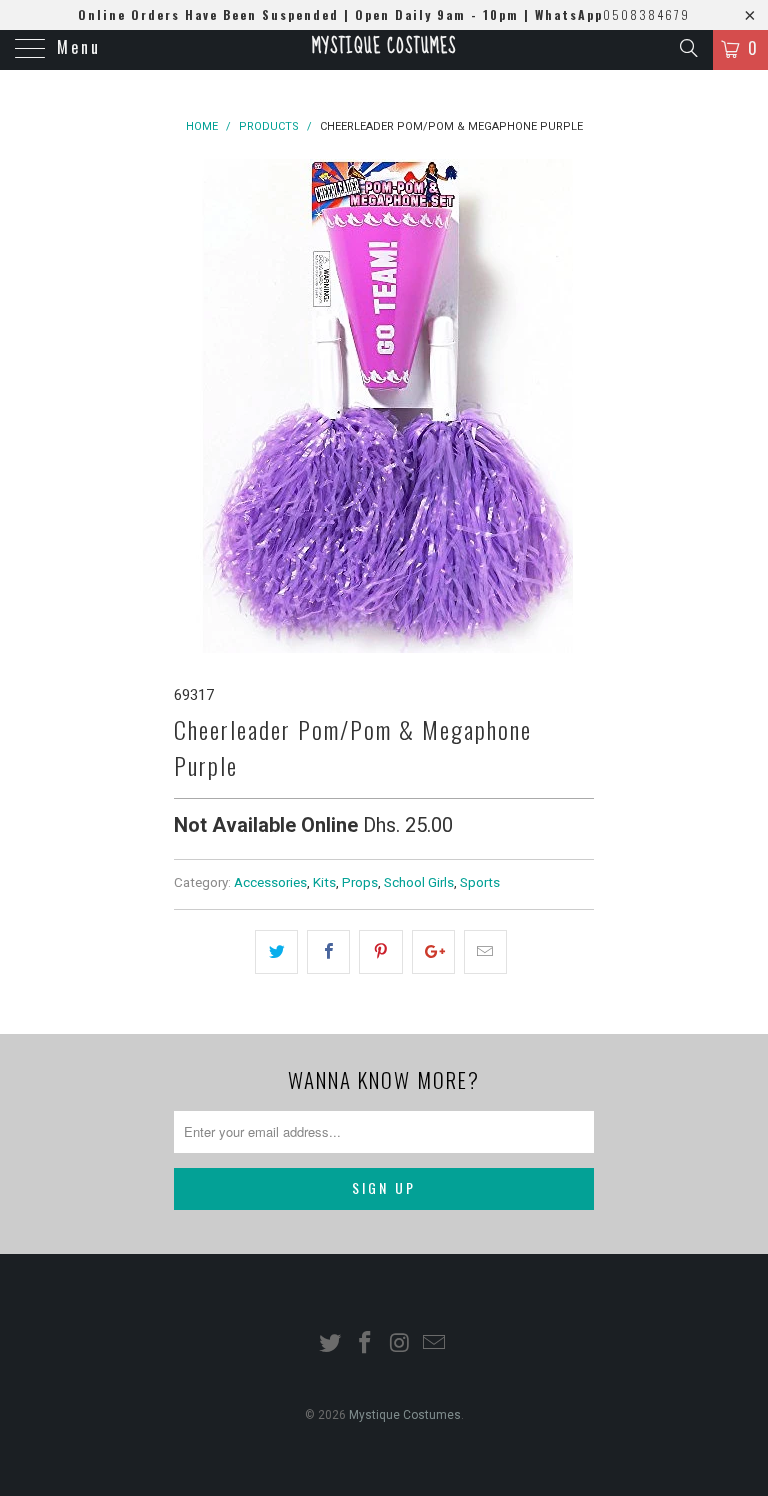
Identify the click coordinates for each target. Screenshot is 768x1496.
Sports (480, 882)
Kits (324, 882)
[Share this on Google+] (433, 952)
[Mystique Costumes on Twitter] (331, 1344)
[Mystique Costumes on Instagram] (401, 1344)
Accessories (270, 882)
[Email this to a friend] (485, 952)
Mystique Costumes (384, 47)
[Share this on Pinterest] (380, 952)
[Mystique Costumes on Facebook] (366, 1344)
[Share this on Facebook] (328, 952)
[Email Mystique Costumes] (435, 1344)
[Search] (687, 48)
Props (360, 882)
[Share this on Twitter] (276, 952)
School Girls (419, 882)
